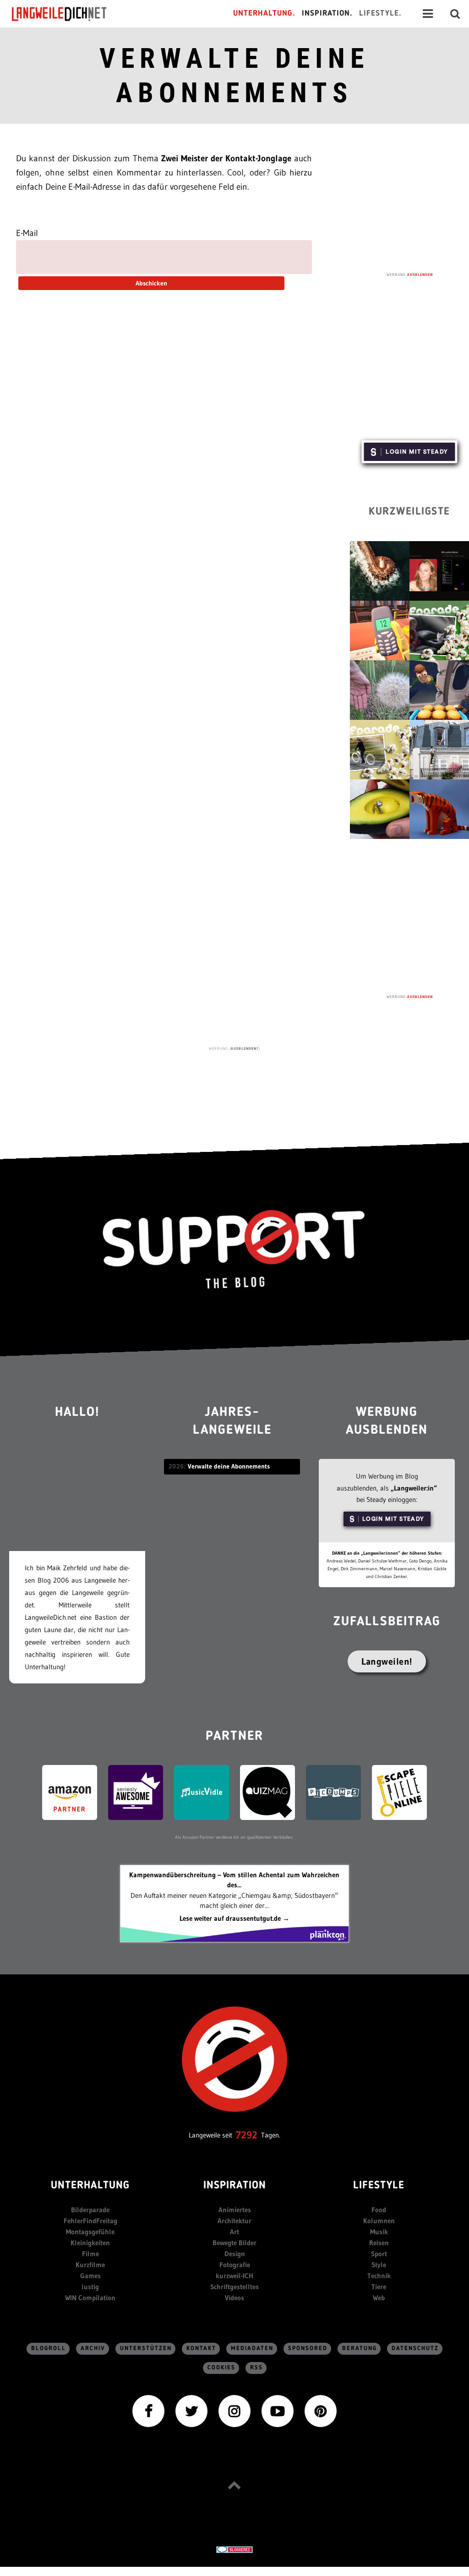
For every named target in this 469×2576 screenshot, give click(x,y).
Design (235, 2254)
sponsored (308, 2349)
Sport (379, 2254)
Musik (379, 2232)
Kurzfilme (90, 2265)
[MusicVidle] (202, 1792)
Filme (90, 2254)
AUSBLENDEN (420, 274)
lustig (90, 2287)
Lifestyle (379, 2186)
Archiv (93, 2349)
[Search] (455, 14)
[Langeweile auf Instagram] (234, 2410)
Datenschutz (415, 2349)
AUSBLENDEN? (245, 1048)
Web (379, 2298)
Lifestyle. (380, 14)
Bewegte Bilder (234, 2243)
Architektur (234, 2221)
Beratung (360, 2349)
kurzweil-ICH (234, 2276)
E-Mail (27, 233)
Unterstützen (146, 2349)
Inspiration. (327, 14)
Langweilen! (387, 1661)
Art (234, 2232)
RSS (256, 2368)
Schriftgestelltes (234, 2287)
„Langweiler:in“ (414, 1488)
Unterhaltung (90, 2186)
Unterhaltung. (264, 14)
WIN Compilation (90, 2298)
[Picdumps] (333, 1792)
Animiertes (235, 2210)
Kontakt (201, 2349)
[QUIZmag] (267, 1792)
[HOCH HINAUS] (234, 2485)
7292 (247, 2135)
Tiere (379, 2287)
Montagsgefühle (90, 2232)
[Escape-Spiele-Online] (399, 1792)
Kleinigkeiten (90, 2243)
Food (379, 2210)
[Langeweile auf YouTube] (278, 2410)
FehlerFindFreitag (90, 2221)
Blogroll (49, 2349)
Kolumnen (379, 2221)
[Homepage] (67, 14)
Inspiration (235, 2186)
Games (90, 2276)
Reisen (379, 2243)
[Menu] (428, 14)
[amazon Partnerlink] (70, 1792)
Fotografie (235, 2265)
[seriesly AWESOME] (136, 1792)
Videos (234, 2298)
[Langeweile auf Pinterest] (321, 2410)
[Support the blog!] (234, 1250)
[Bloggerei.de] (234, 2549)
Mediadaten (252, 2349)
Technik (379, 2276)
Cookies (221, 2368)
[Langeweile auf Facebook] (148, 2410)
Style (379, 2265)
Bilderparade (90, 2210)
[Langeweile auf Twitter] (191, 2410)
